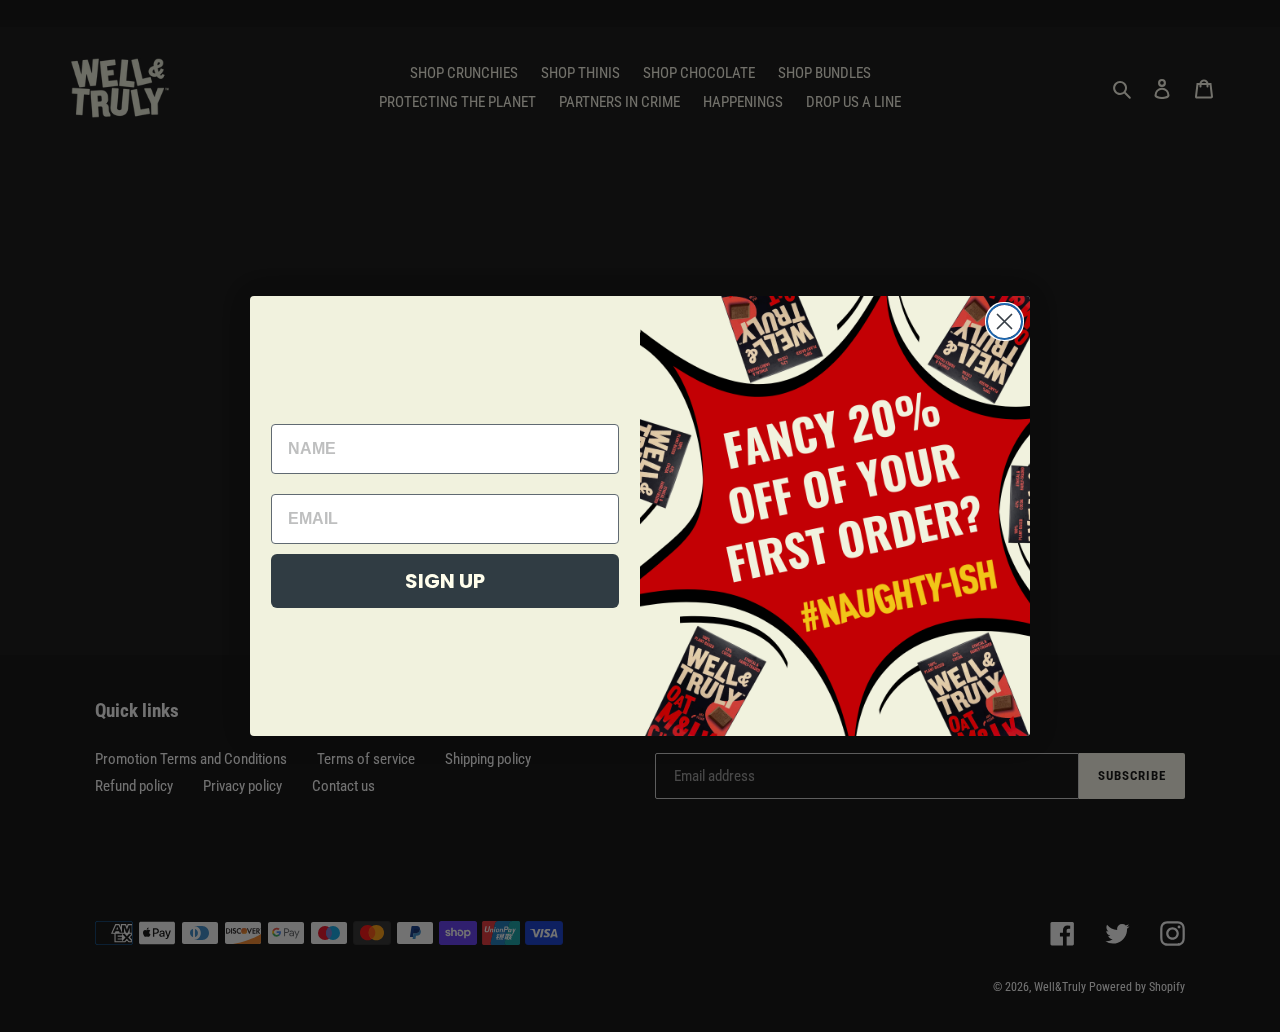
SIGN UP (445, 581)
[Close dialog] (1004, 321)
